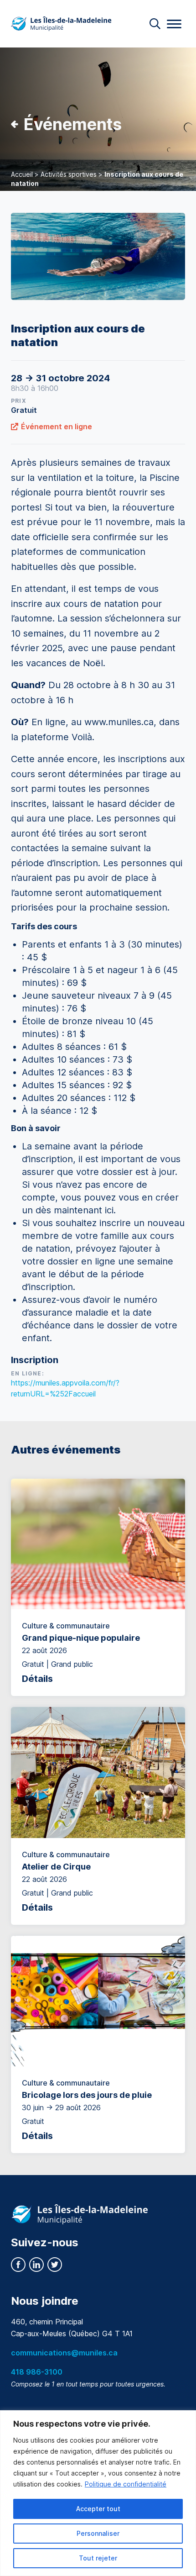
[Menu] (174, 24)
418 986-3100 (37, 2372)
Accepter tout (98, 2509)
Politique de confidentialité (126, 2484)
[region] (98, 2493)
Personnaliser (98, 2533)
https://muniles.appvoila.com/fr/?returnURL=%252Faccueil (65, 1388)
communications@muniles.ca (64, 2353)
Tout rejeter (98, 2558)
